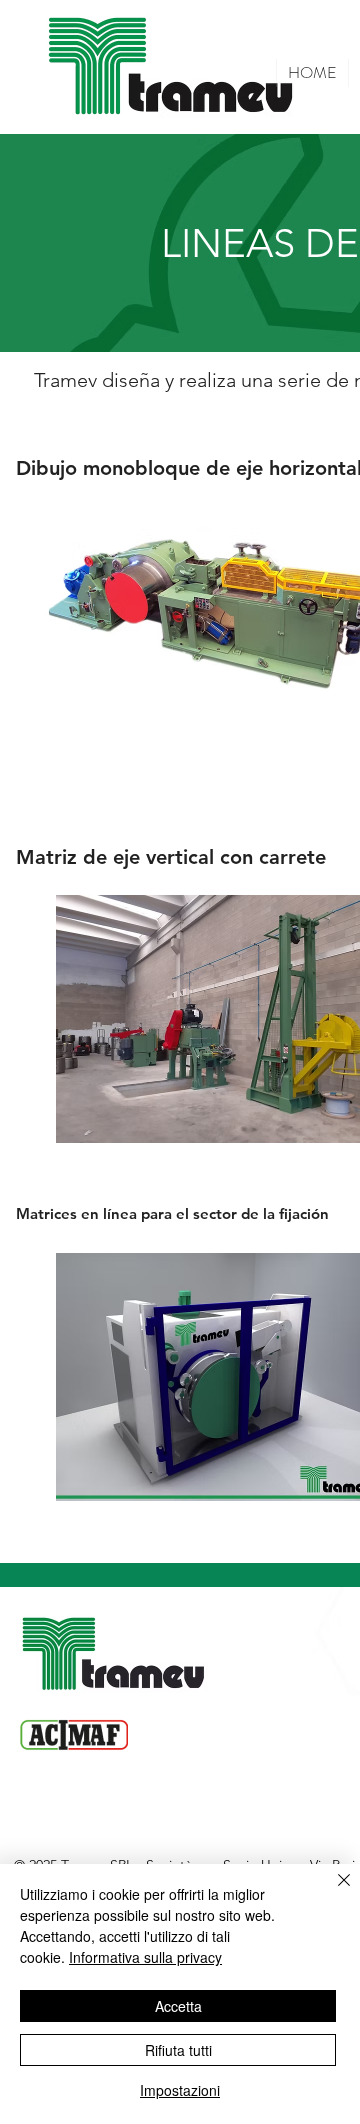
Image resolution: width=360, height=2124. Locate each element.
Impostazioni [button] (180, 2090)
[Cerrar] (332, 1892)
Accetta (178, 2006)
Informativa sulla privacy (145, 1957)
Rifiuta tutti (178, 2050)
